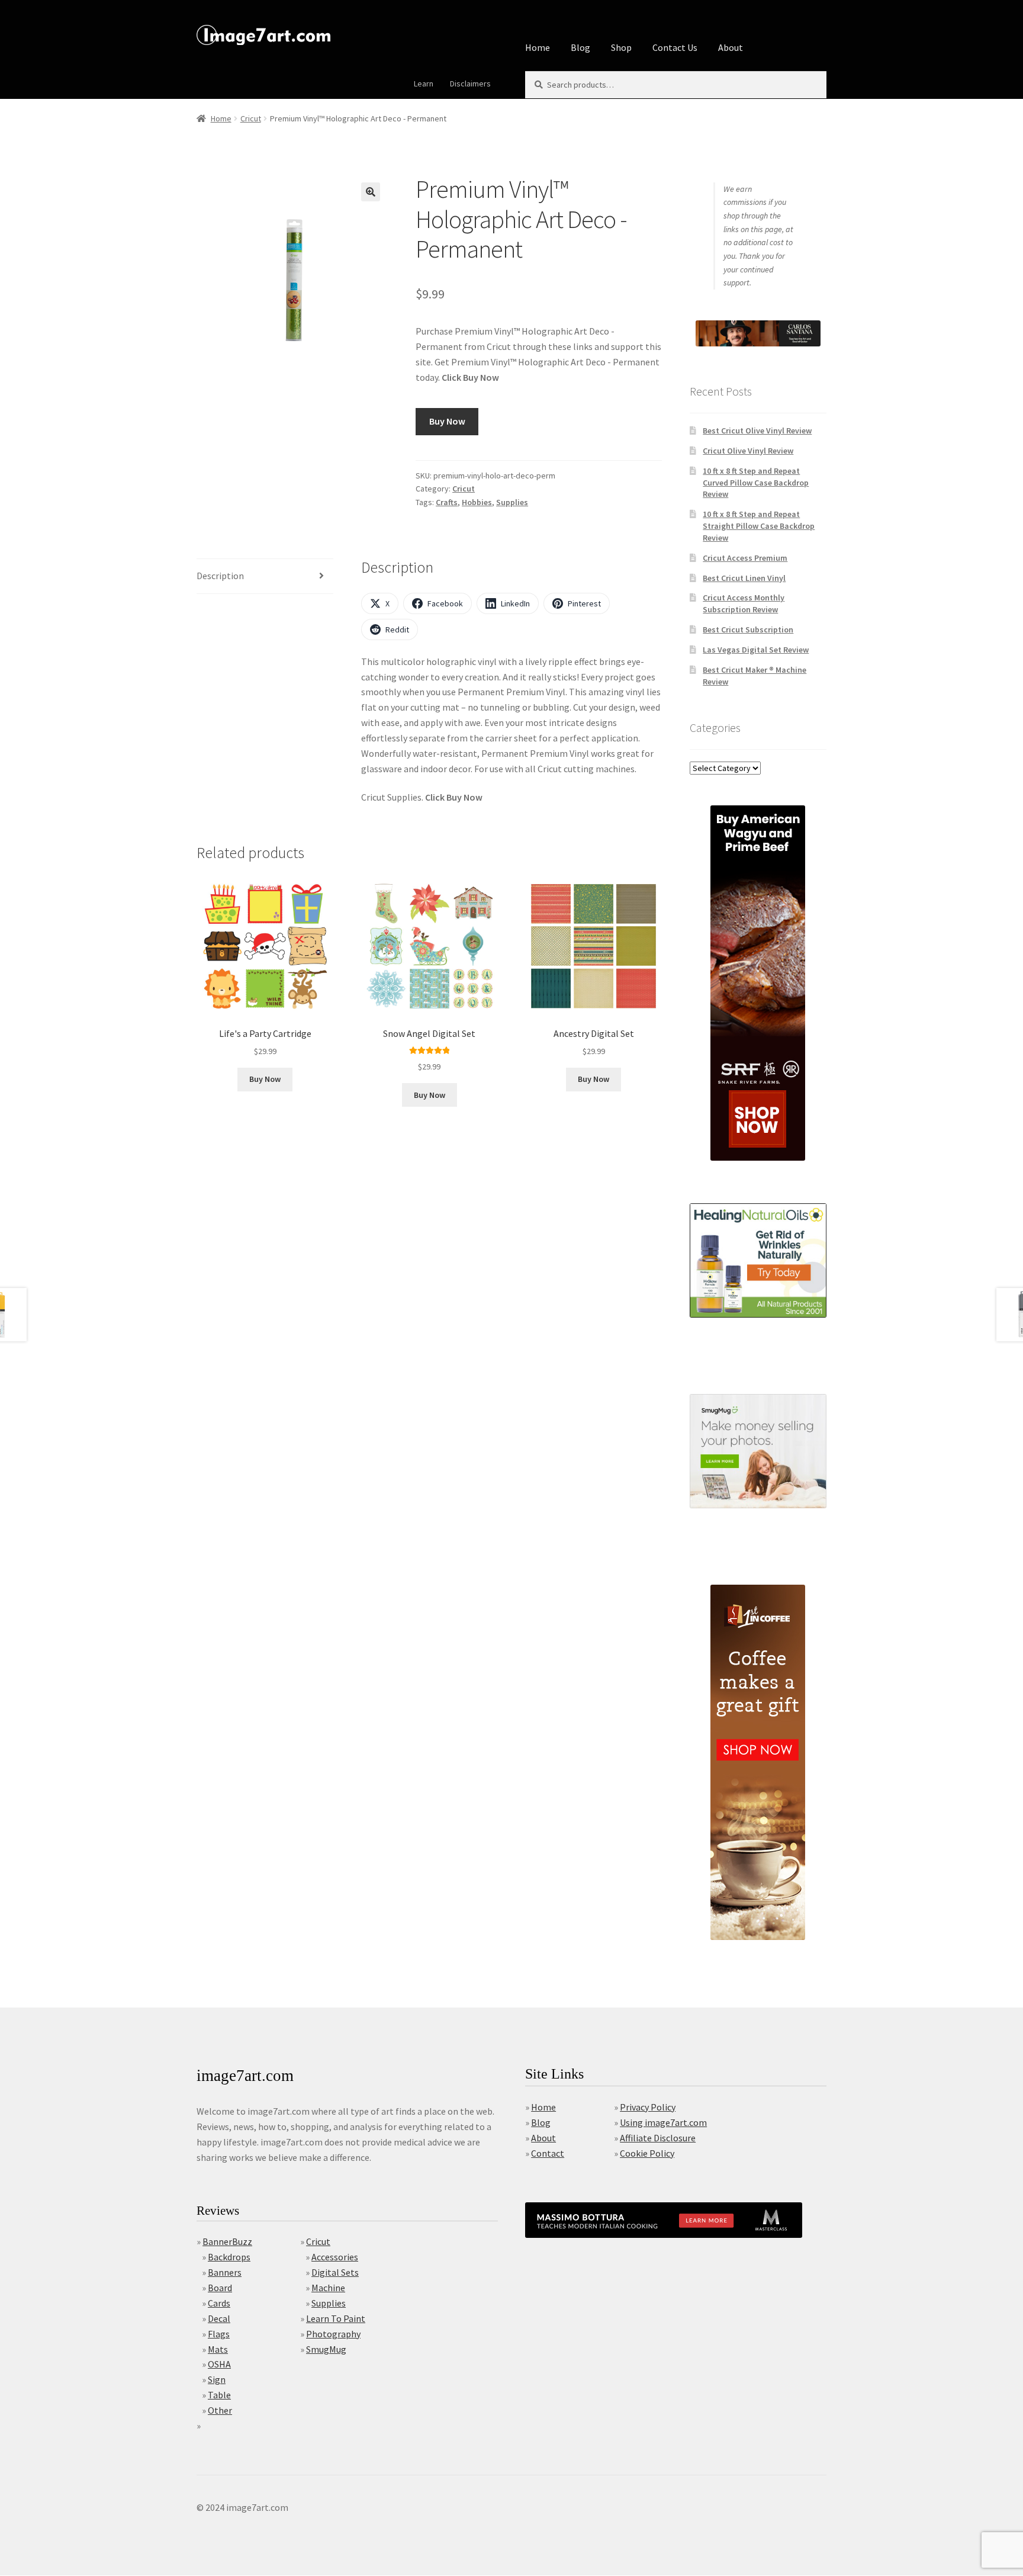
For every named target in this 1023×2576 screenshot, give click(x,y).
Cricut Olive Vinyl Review (748, 451)
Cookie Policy (647, 2153)
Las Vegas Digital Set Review (756, 650)
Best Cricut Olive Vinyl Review (757, 431)
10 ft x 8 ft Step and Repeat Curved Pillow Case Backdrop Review (756, 483)
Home (538, 47)
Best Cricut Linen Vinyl (744, 578)
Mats (218, 2349)
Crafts (447, 502)
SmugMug (326, 2349)
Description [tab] (220, 576)
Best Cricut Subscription (748, 629)
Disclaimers (470, 83)
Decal (219, 2318)
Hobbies (477, 502)
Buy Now (447, 421)
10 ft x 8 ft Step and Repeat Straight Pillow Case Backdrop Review (759, 526)
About (731, 47)
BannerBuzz (227, 2241)
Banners (225, 2272)
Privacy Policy (648, 2107)
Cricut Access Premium (745, 558)
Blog (580, 47)
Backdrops (229, 2257)
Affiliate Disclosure (658, 2138)
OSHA (219, 2364)
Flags (219, 2334)
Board (220, 2288)
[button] (371, 192)
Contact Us (675, 47)
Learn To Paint (336, 2318)
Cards (219, 2303)
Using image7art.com (663, 2122)
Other (220, 2410)
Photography (333, 2334)
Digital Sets (335, 2272)
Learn (424, 83)
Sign (217, 2379)
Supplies (512, 502)
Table (219, 2395)
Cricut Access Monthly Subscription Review (744, 603)
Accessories (335, 2257)
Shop (621, 47)
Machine (328, 2288)
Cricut (251, 118)
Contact (548, 2153)
